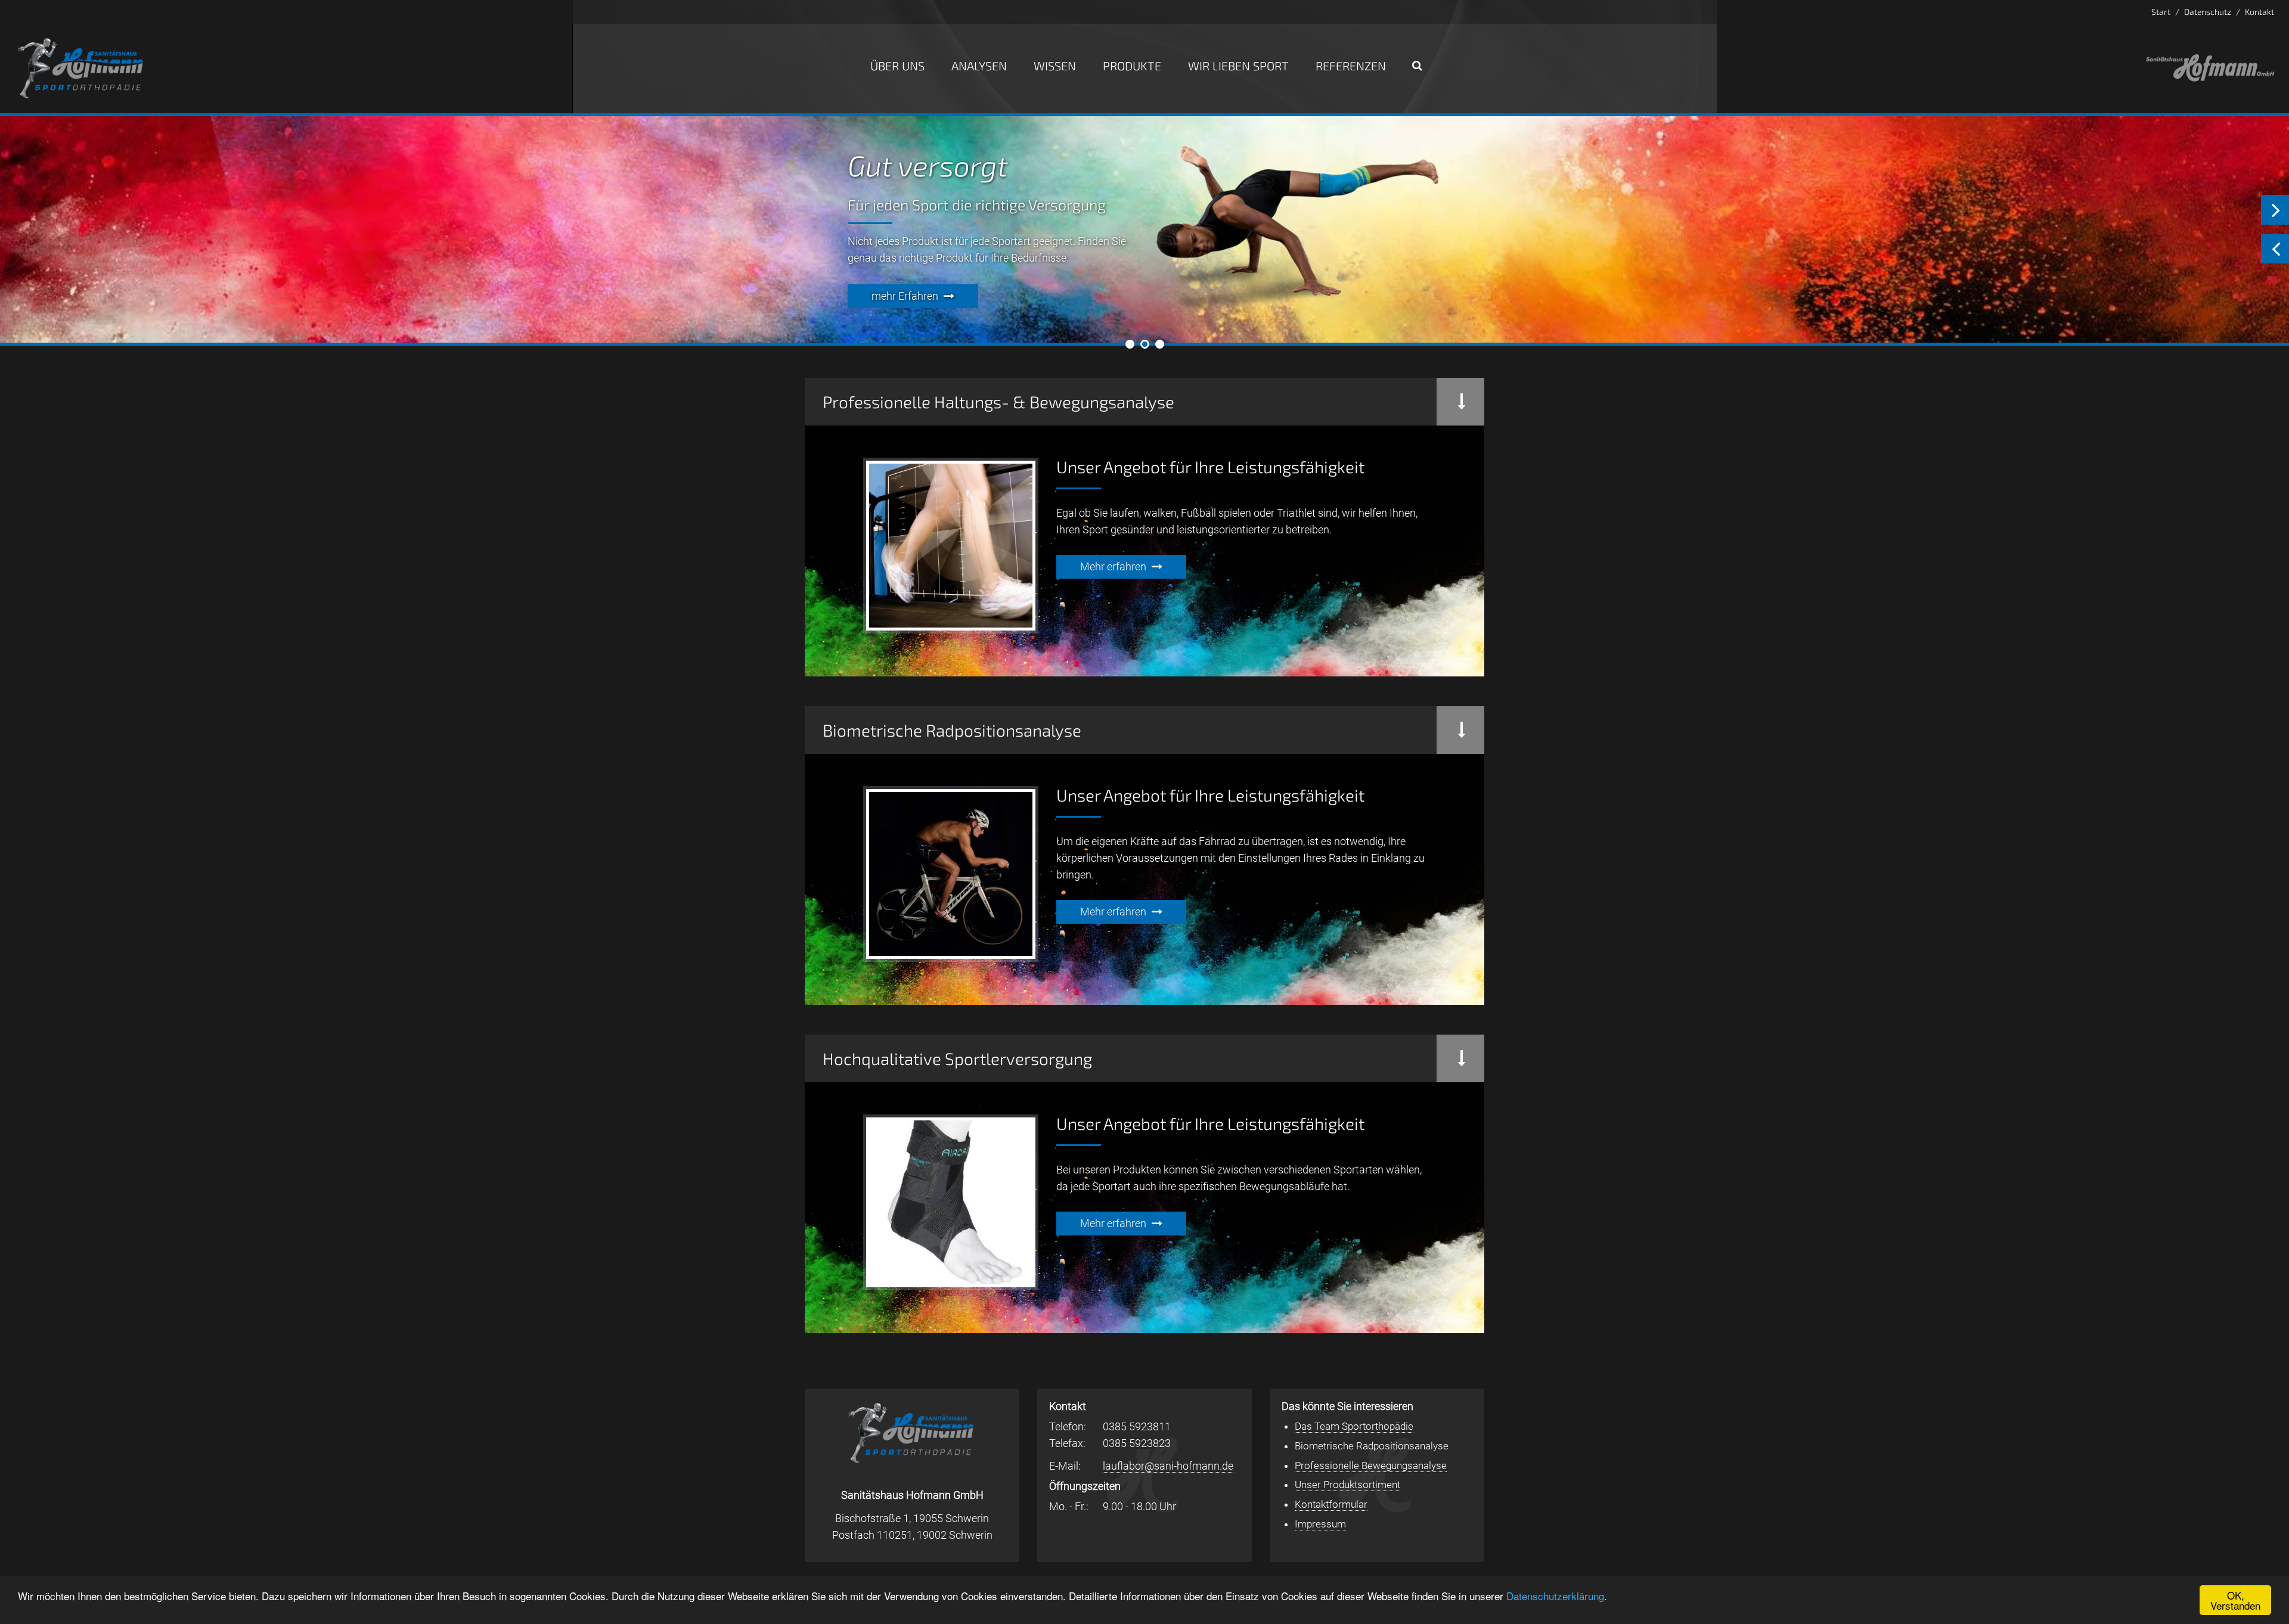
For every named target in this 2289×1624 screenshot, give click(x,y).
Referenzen (1351, 66)
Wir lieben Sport (1238, 66)
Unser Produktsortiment (1347, 1485)
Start (2161, 12)
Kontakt (2259, 12)
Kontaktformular (1331, 1504)
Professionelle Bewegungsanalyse (1371, 1465)
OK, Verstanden (2235, 1600)
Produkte (1132, 66)
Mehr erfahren (1113, 566)
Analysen (979, 66)
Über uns (897, 66)
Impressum (1320, 1524)
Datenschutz (2208, 12)
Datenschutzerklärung (1555, 1596)
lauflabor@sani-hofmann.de (1168, 1466)
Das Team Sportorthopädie (1354, 1426)
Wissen (1055, 66)
